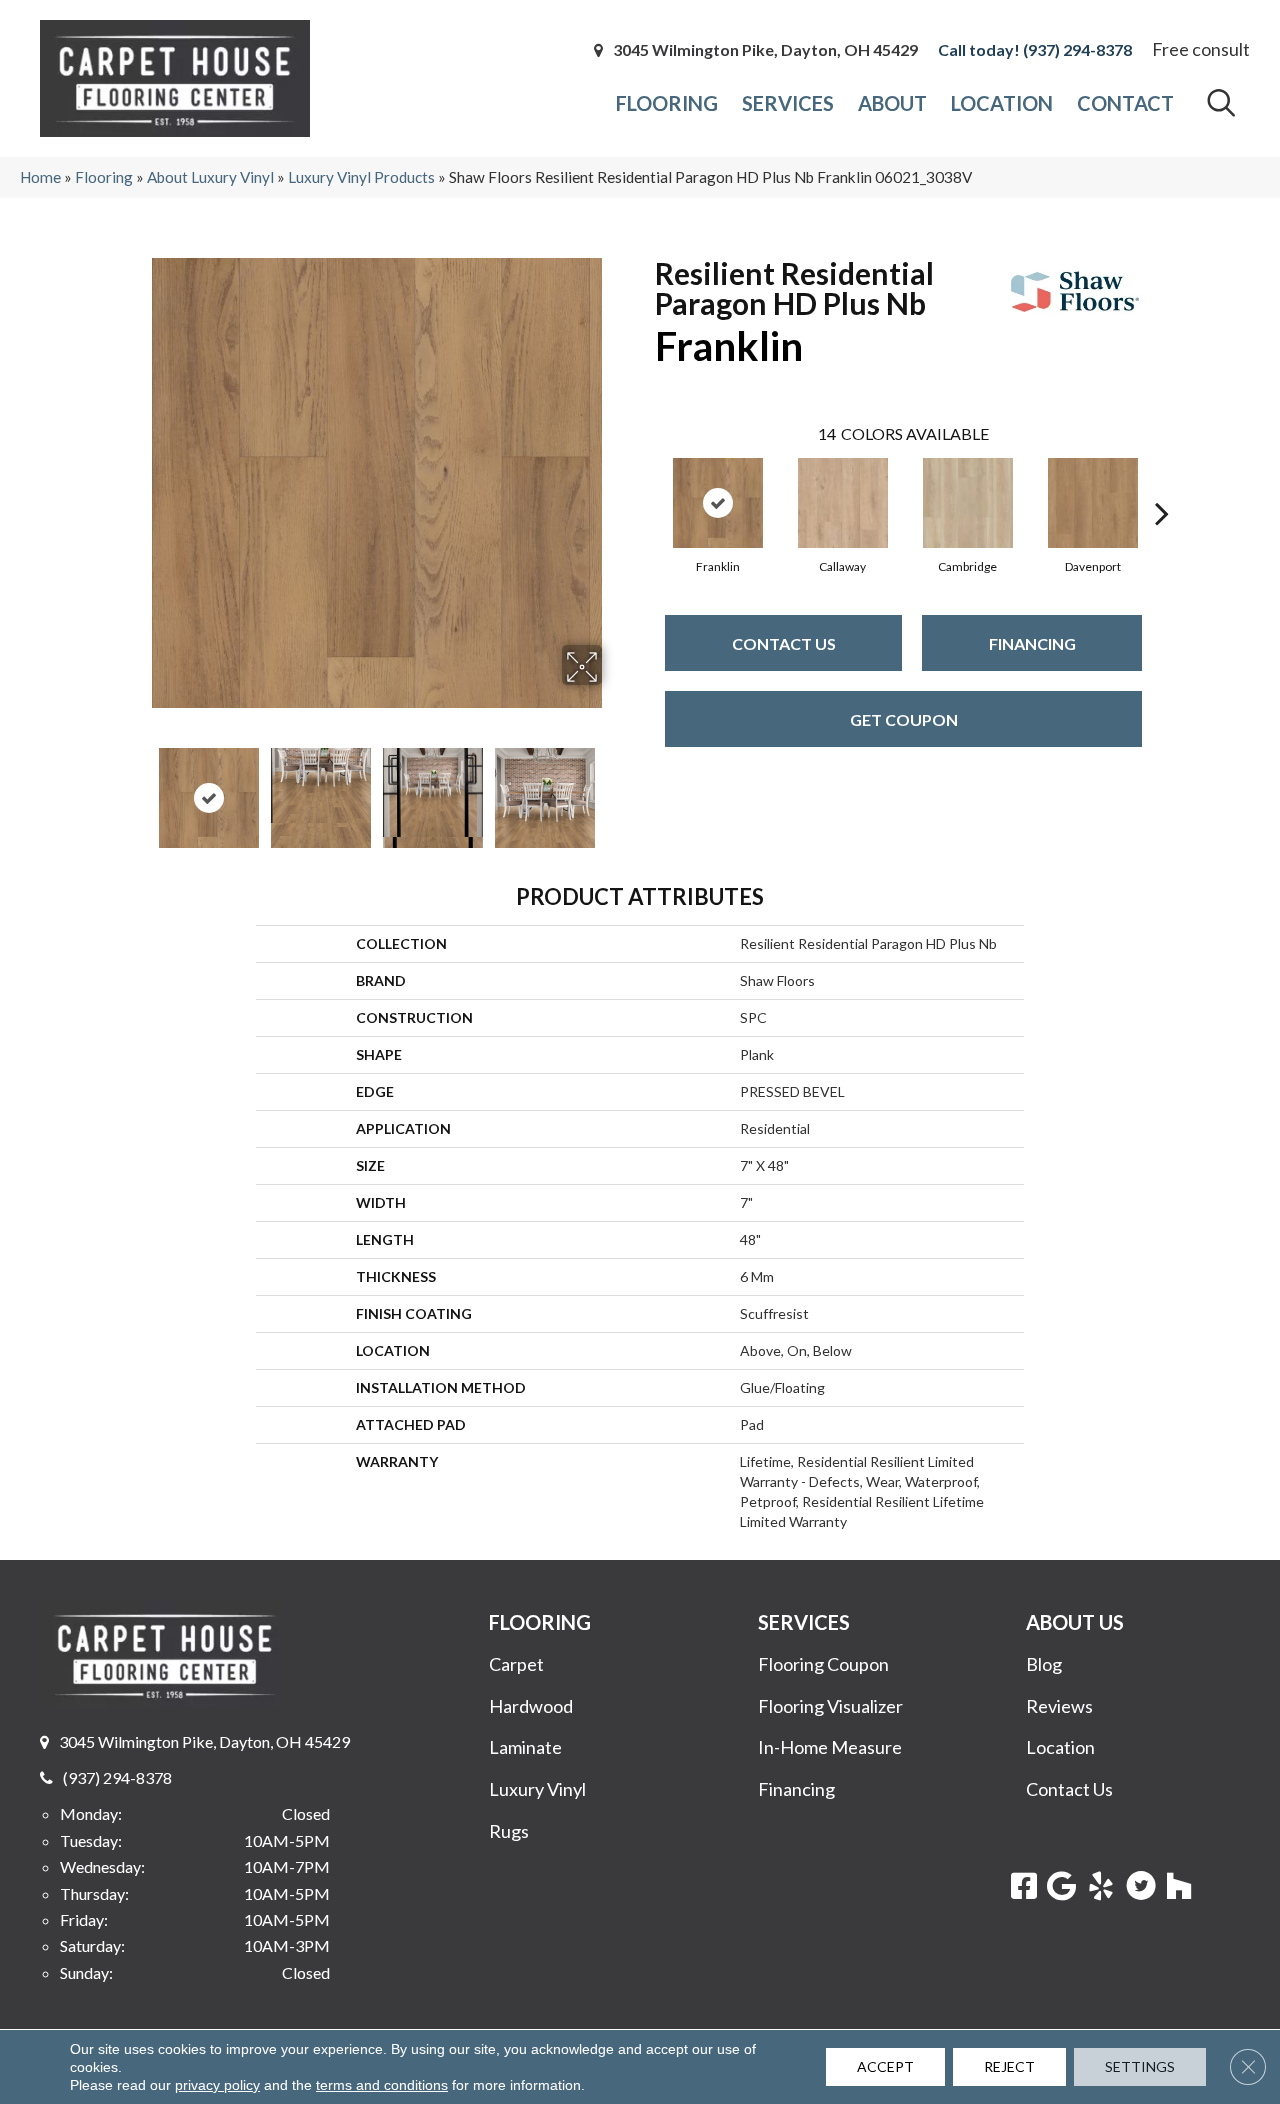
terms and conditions (382, 2085)
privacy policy (217, 2085)
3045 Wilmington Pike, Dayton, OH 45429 (765, 50)
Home (40, 177)
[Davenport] (1093, 503)
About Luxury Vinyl (210, 177)
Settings (1140, 2066)
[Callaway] (843, 503)
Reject (1009, 2066)
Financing (1032, 643)
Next (615, 788)
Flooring (104, 177)
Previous (138, 788)
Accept (885, 2066)
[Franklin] (718, 503)
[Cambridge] (968, 503)
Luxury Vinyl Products (361, 177)
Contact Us (784, 643)
